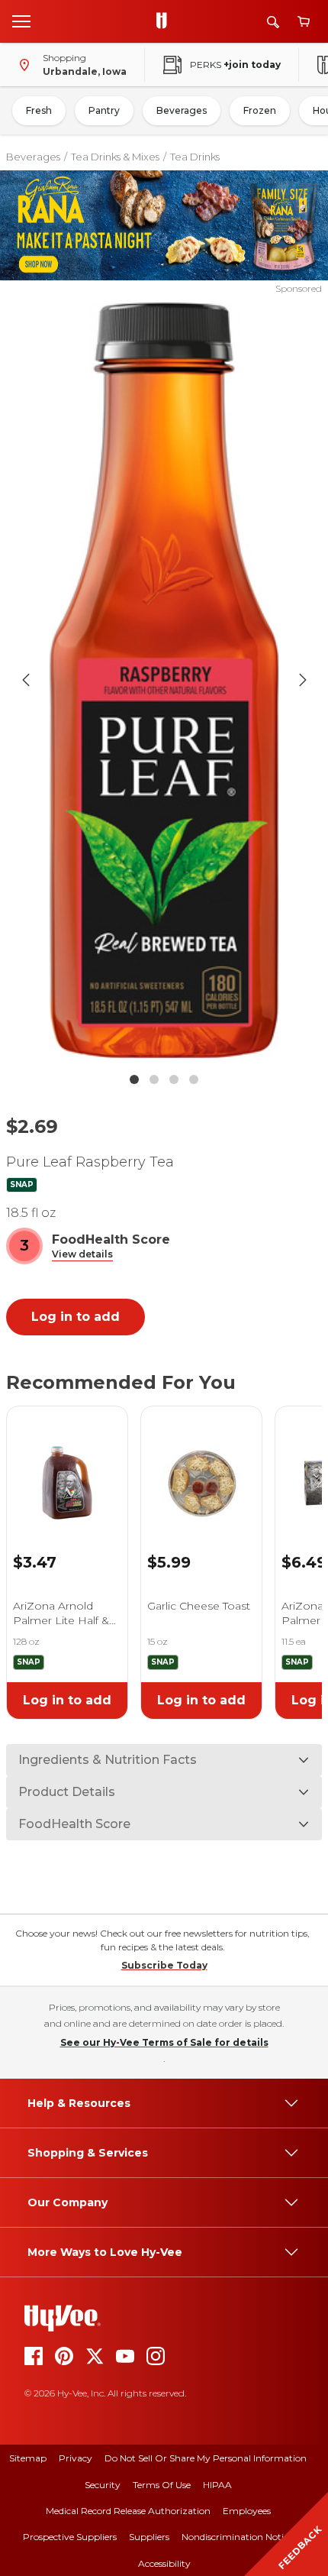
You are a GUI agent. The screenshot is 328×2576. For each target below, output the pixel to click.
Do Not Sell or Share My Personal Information (206, 2458)
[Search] (273, 22)
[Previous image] (26, 680)
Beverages (182, 110)
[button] (82, 1255)
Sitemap (28, 2458)
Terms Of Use (162, 2485)
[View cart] (304, 22)
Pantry (104, 110)
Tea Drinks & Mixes (115, 157)
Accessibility (164, 2563)
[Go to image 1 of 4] (134, 1079)
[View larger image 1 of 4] (164, 680)
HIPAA (217, 2485)
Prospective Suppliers (70, 2537)
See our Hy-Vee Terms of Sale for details (164, 2042)
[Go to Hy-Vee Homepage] (166, 21)
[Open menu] (21, 21)
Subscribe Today (164, 1965)
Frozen (260, 110)
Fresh (39, 110)
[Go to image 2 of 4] (154, 1079)
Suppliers (149, 2537)
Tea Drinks (195, 157)
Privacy (76, 2458)
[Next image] (303, 680)
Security (103, 2485)
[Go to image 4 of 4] (194, 1079)
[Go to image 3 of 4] (174, 1079)
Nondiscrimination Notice (237, 2537)
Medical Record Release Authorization (128, 2511)
